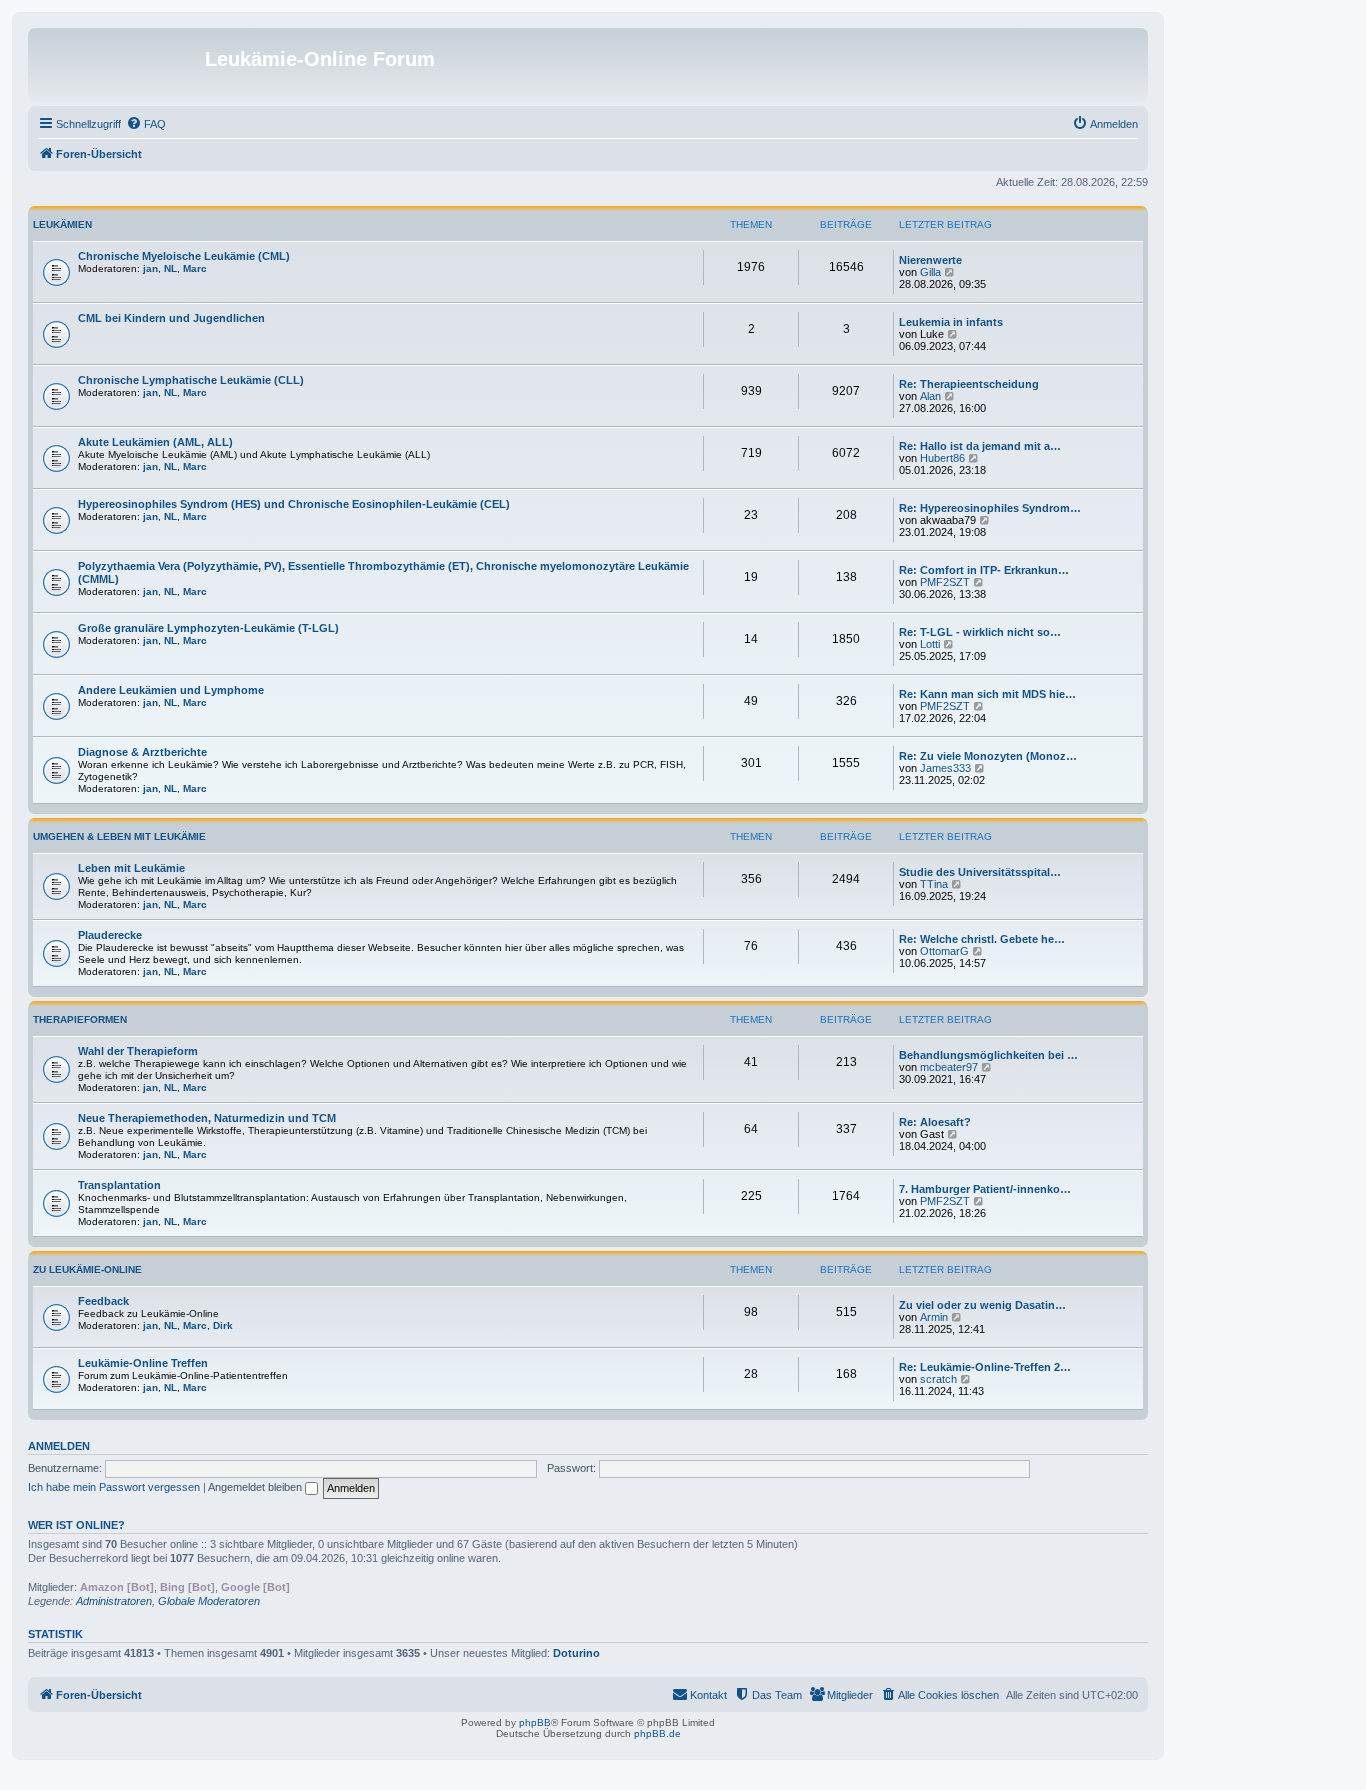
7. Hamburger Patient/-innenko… (985, 1189)
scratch (938, 1379)
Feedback (103, 1301)
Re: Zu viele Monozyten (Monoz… (988, 756)
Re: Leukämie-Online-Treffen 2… (985, 1367)
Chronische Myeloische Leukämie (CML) (184, 256)
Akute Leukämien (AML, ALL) (155, 442)
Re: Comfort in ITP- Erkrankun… (984, 570)
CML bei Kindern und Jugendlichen (171, 318)
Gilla (930, 272)
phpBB (535, 1722)
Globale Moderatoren (209, 1601)
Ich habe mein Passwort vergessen (114, 1487)
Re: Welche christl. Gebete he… (982, 939)
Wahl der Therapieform (138, 1051)
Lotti (930, 644)
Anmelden (59, 1446)
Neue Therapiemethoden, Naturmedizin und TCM (207, 1118)
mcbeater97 (949, 1067)
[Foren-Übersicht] (119, 65)
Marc (195, 268)
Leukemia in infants (951, 322)
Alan (930, 396)
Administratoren (114, 1601)
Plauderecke (110, 935)
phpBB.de (657, 1733)
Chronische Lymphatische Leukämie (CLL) (191, 380)
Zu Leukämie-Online (87, 1269)
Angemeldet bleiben (256, 1487)
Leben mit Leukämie (131, 868)
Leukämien (62, 224)
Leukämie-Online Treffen (143, 1363)
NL (170, 268)
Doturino (576, 1653)
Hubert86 (942, 458)
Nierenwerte (930, 260)
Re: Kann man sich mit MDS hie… (987, 694)
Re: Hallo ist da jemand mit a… (980, 446)
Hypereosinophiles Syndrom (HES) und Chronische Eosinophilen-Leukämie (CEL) (294, 504)
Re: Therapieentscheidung (969, 384)
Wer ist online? (76, 1525)
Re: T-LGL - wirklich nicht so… (980, 632)
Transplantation (119, 1185)
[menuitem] (146, 124)
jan (150, 268)
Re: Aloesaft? (935, 1122)
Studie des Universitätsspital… (980, 872)
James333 (945, 768)
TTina (934, 884)
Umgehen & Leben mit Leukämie (119, 836)
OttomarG (944, 951)
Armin (934, 1317)
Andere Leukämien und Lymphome (171, 690)
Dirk (223, 1325)
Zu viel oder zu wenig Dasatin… (982, 1305)
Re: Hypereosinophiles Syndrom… (990, 508)
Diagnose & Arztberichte (142, 752)
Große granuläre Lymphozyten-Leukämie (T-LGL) (208, 628)
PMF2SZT (945, 582)
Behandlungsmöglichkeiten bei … (988, 1055)
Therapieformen (80, 1019)
